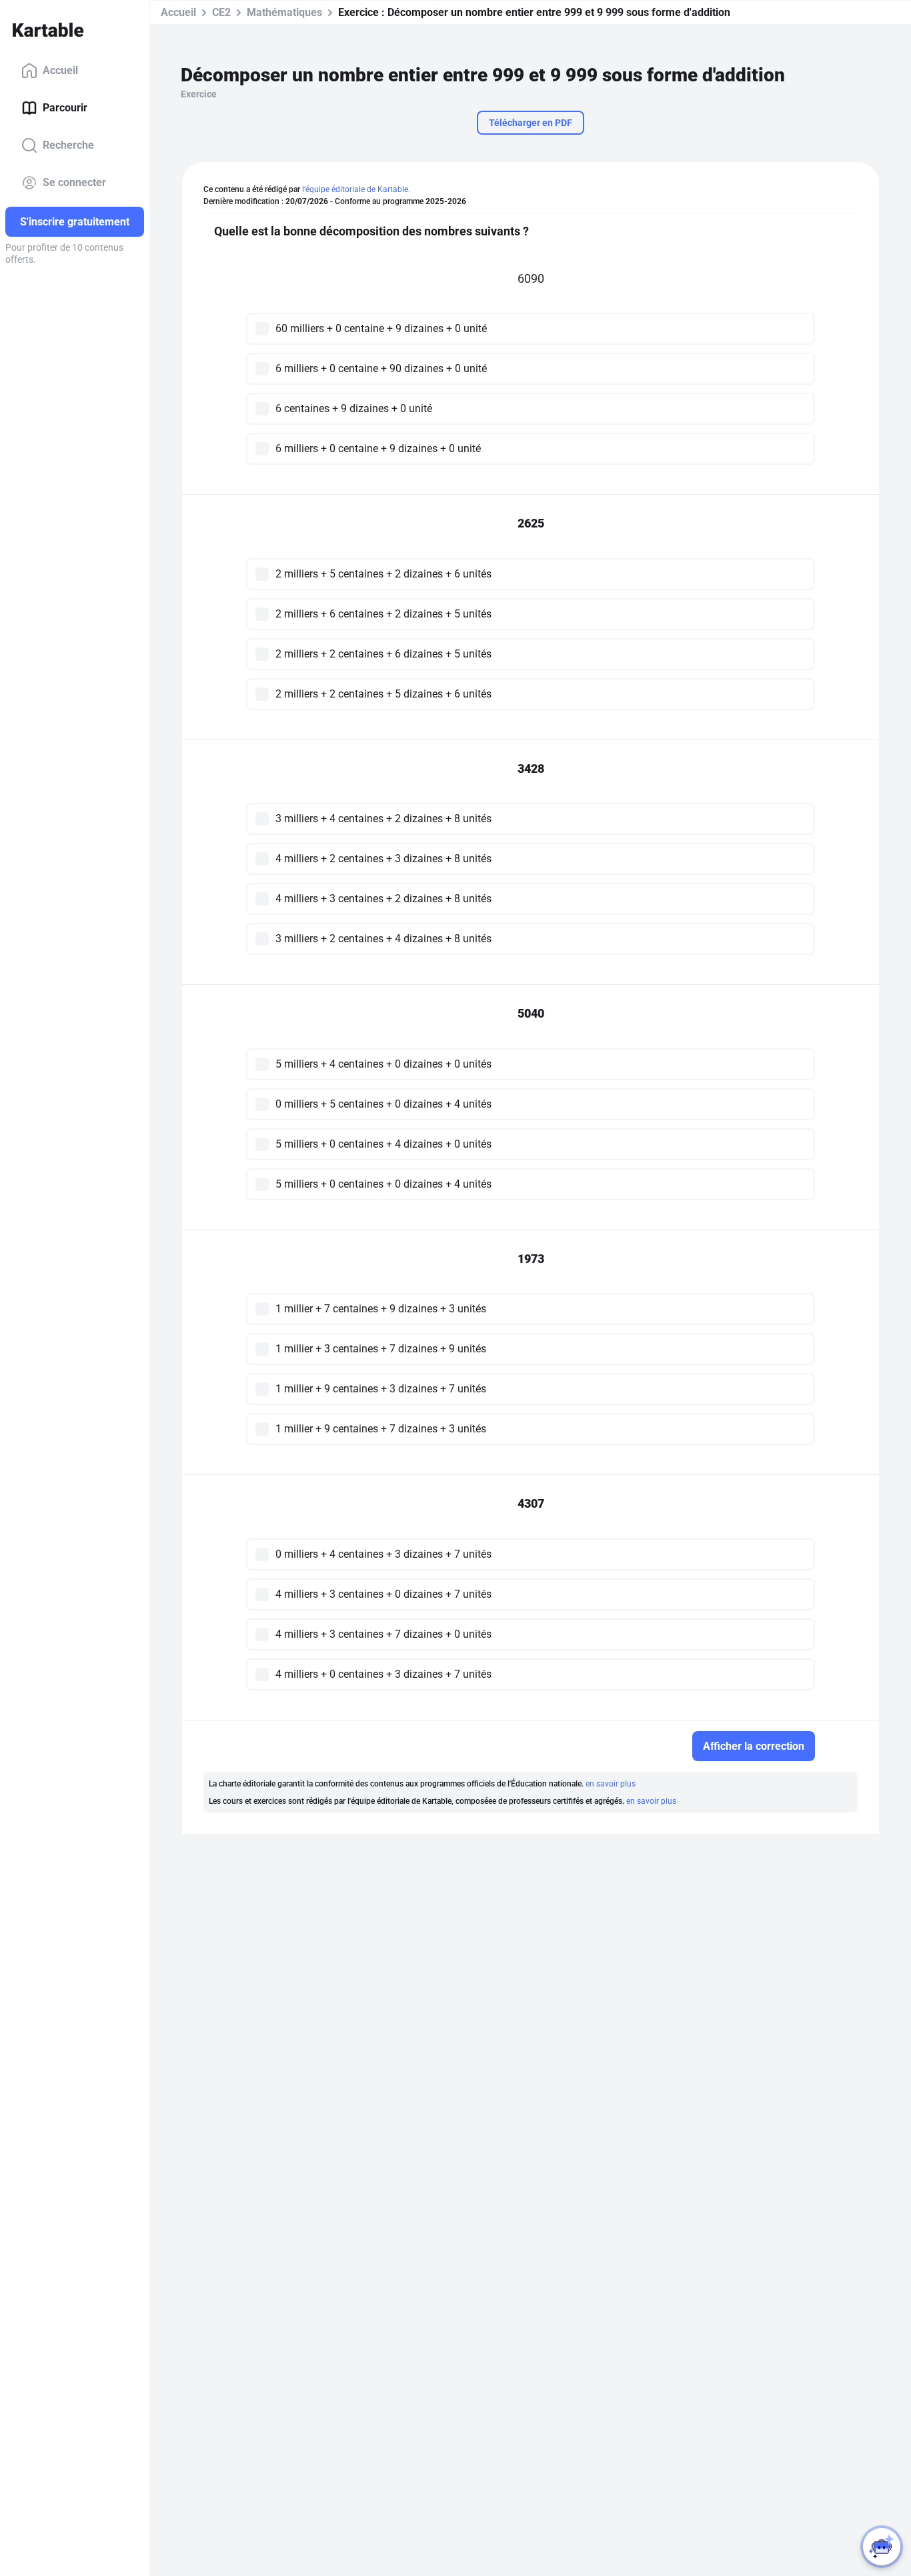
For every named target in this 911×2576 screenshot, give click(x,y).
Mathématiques (284, 12)
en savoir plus (611, 1784)
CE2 (221, 12)
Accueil (60, 70)
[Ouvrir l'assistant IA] (882, 2547)
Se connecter (74, 182)
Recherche (68, 145)
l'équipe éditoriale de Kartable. (356, 189)
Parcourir (65, 108)
